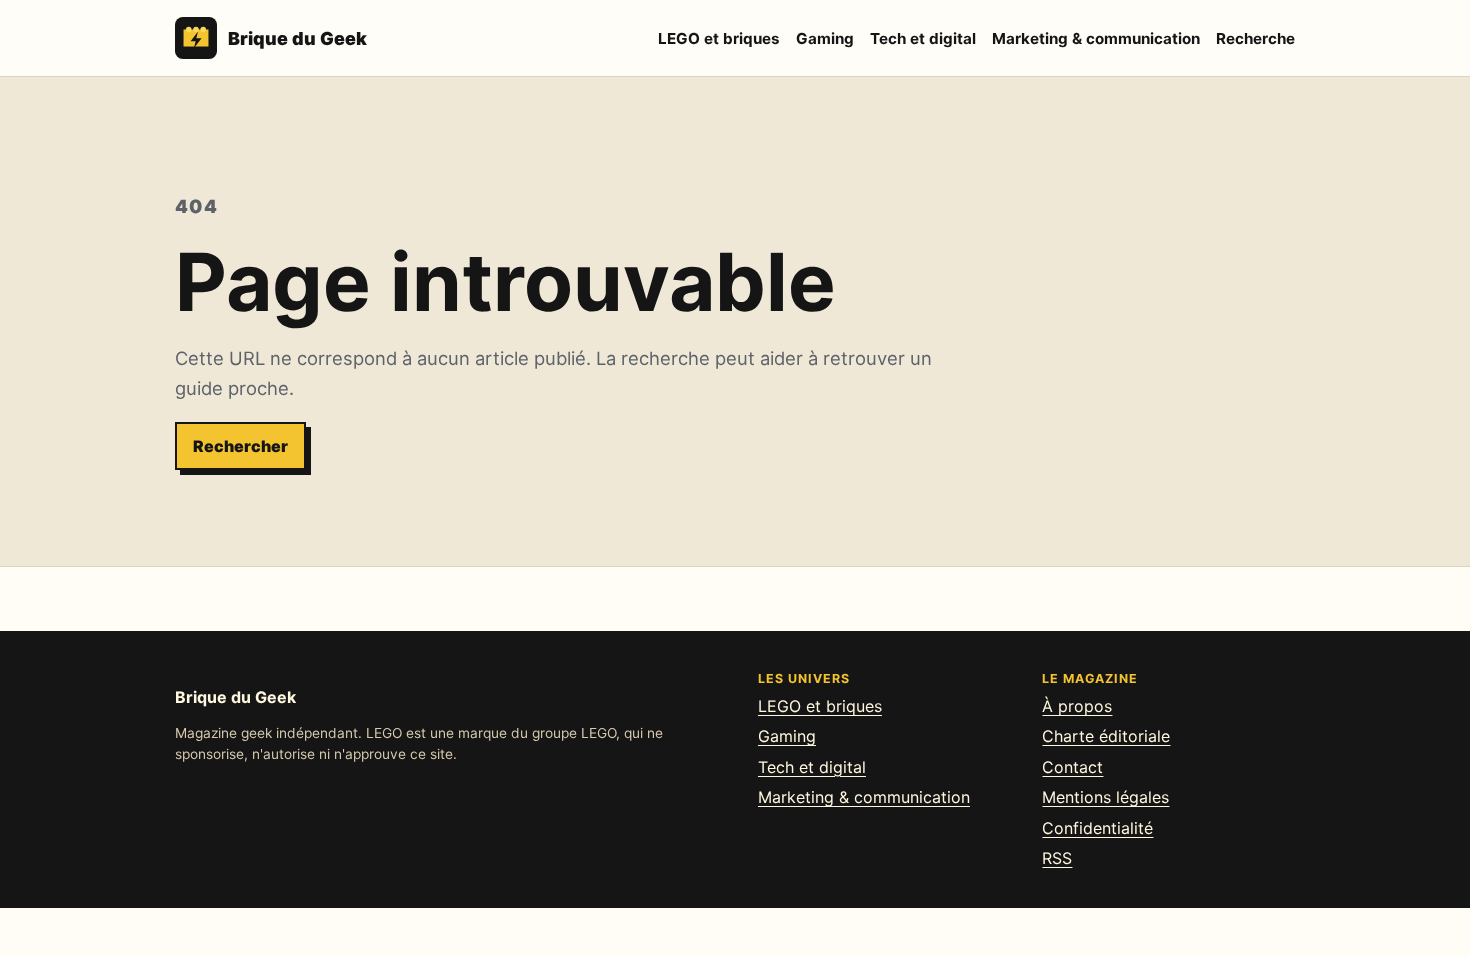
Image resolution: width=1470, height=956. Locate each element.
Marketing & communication (1096, 38)
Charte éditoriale (1106, 736)
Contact (1072, 767)
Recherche (1255, 38)
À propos (1077, 706)
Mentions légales (1105, 797)
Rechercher (240, 446)
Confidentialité (1097, 828)
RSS (1057, 858)
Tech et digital (923, 38)
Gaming (825, 38)
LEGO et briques (719, 38)
